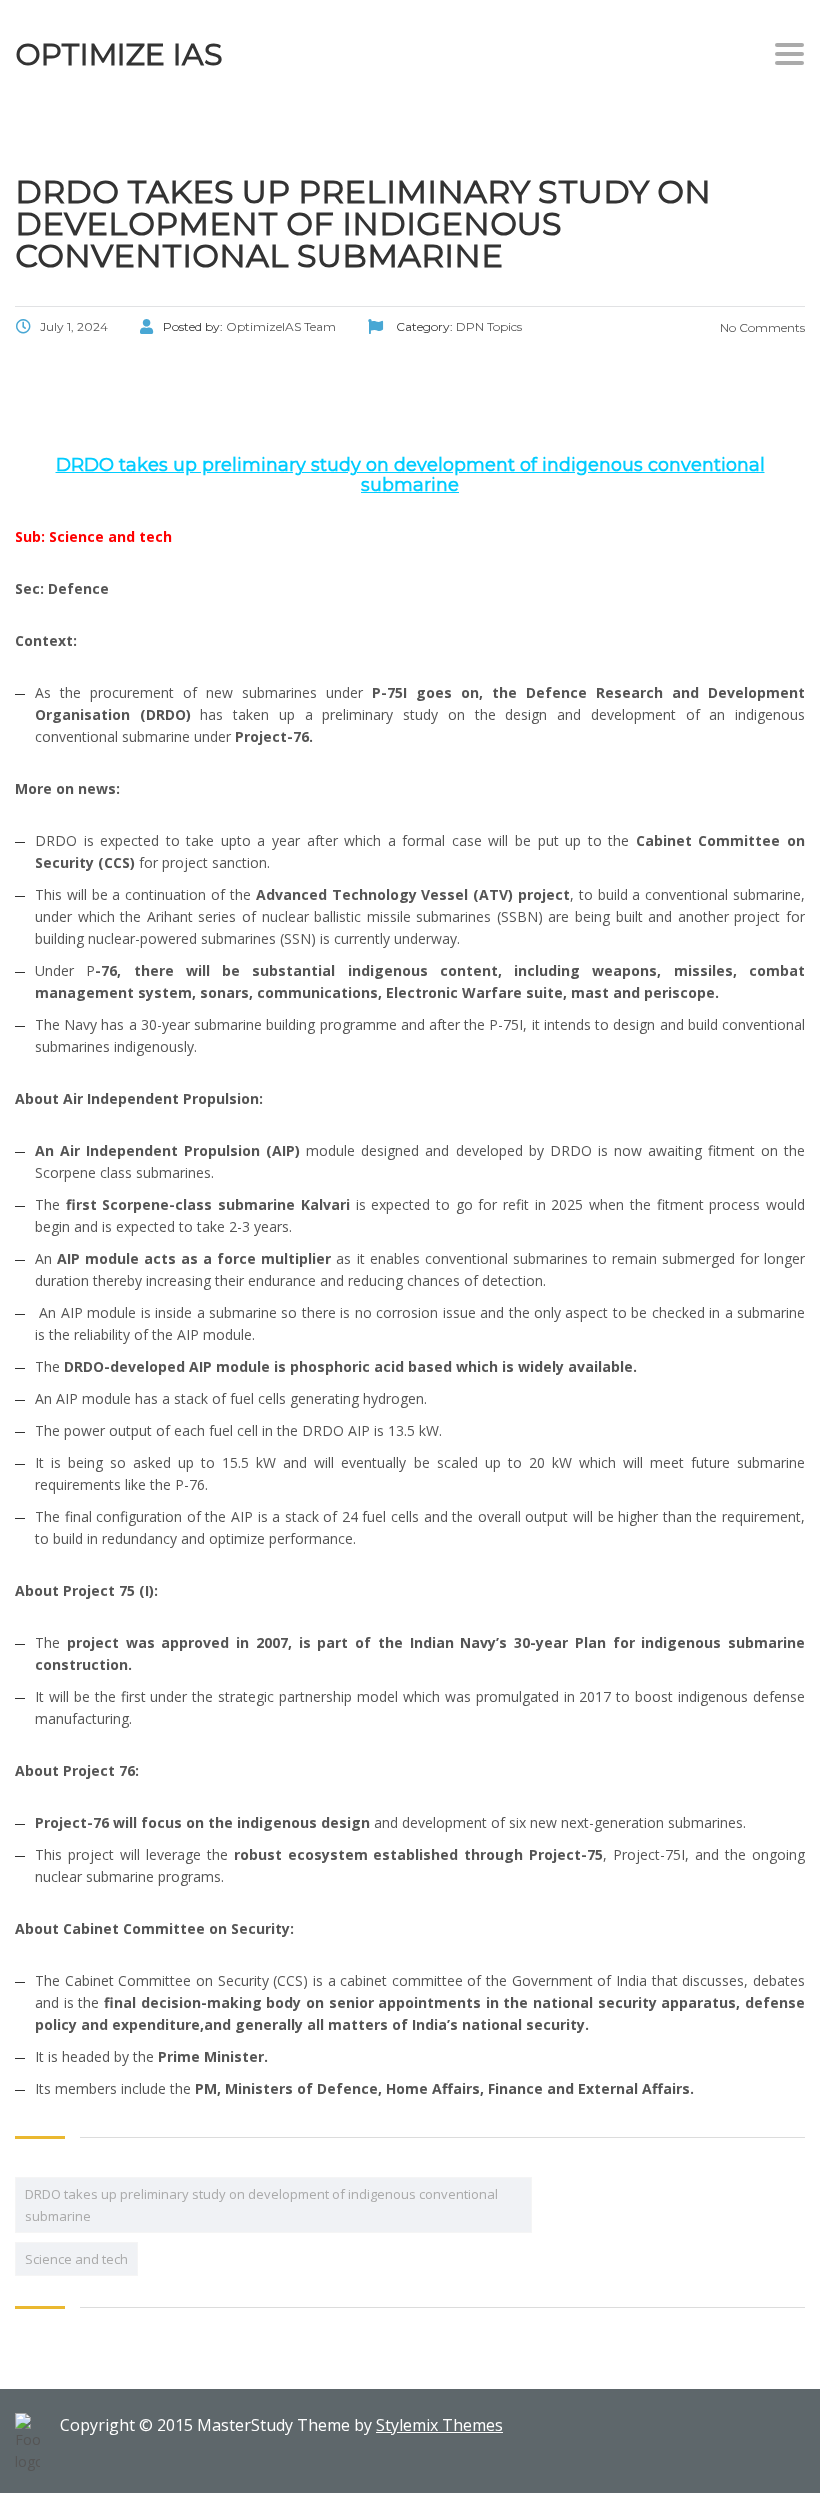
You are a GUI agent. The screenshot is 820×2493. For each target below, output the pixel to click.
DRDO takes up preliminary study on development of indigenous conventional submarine (261, 2205)
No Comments (761, 327)
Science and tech (76, 2259)
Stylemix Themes (439, 2425)
